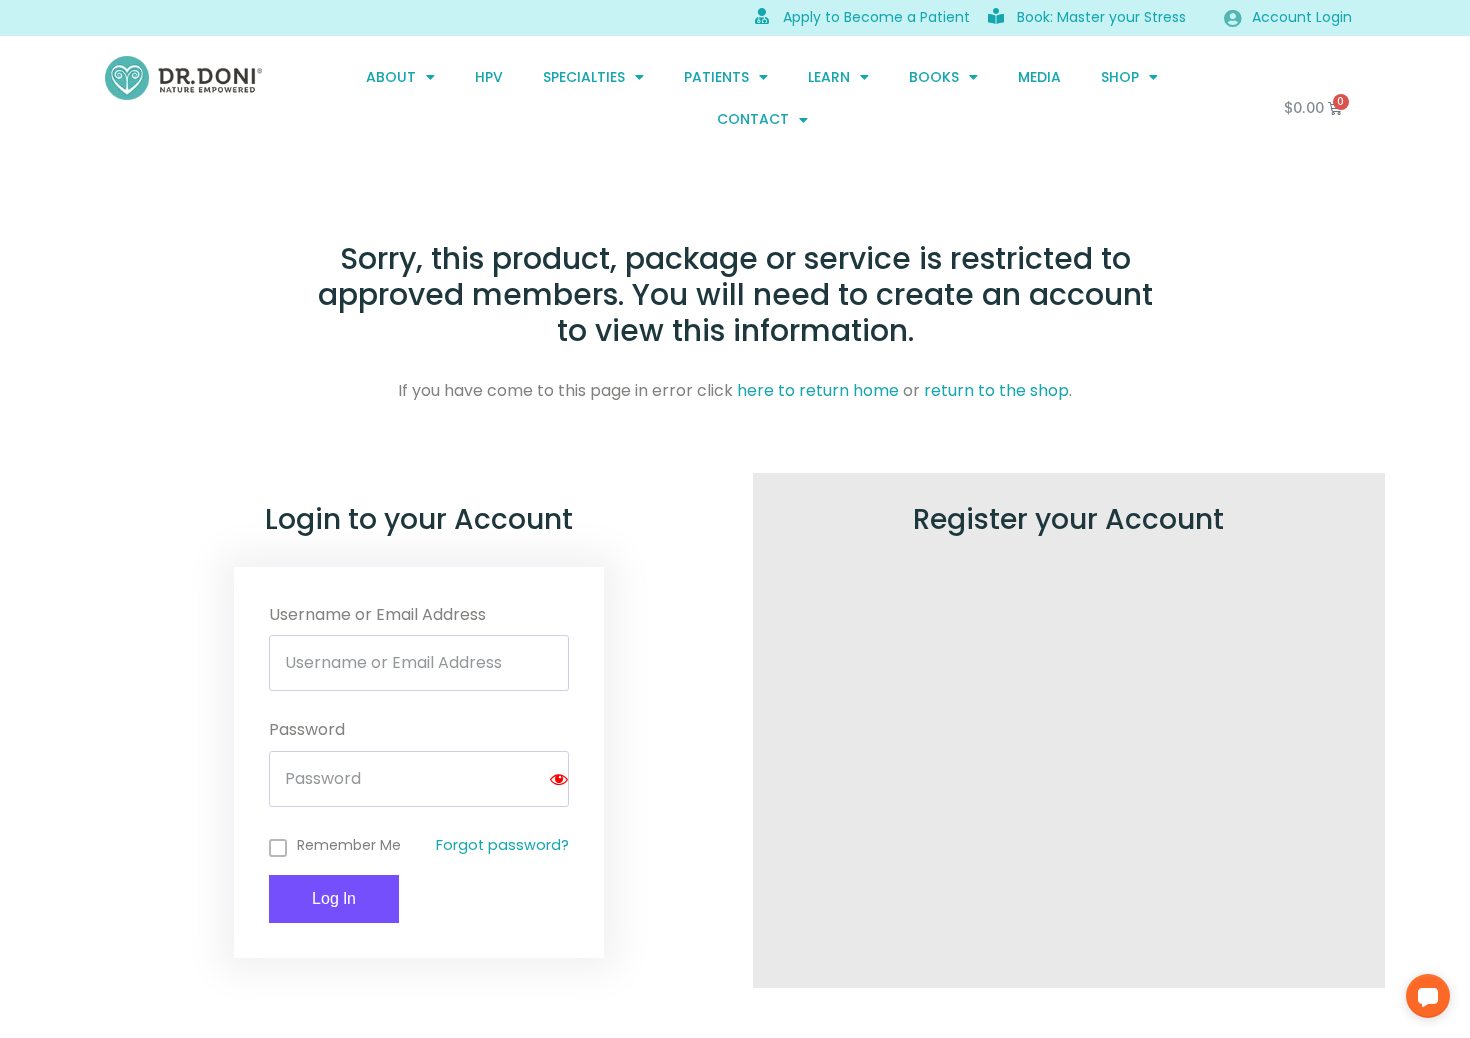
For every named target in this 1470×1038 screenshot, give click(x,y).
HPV (489, 77)
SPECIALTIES (584, 77)
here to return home (818, 390)
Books (934, 77)
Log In (334, 898)
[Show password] (559, 779)
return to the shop (996, 390)
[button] (1428, 996)
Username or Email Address (377, 614)
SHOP (1120, 77)
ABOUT (391, 77)
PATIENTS (716, 77)
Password (307, 729)
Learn (829, 77)
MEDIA (1039, 77)
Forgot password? (502, 845)
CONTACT (753, 119)
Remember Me (349, 845)
